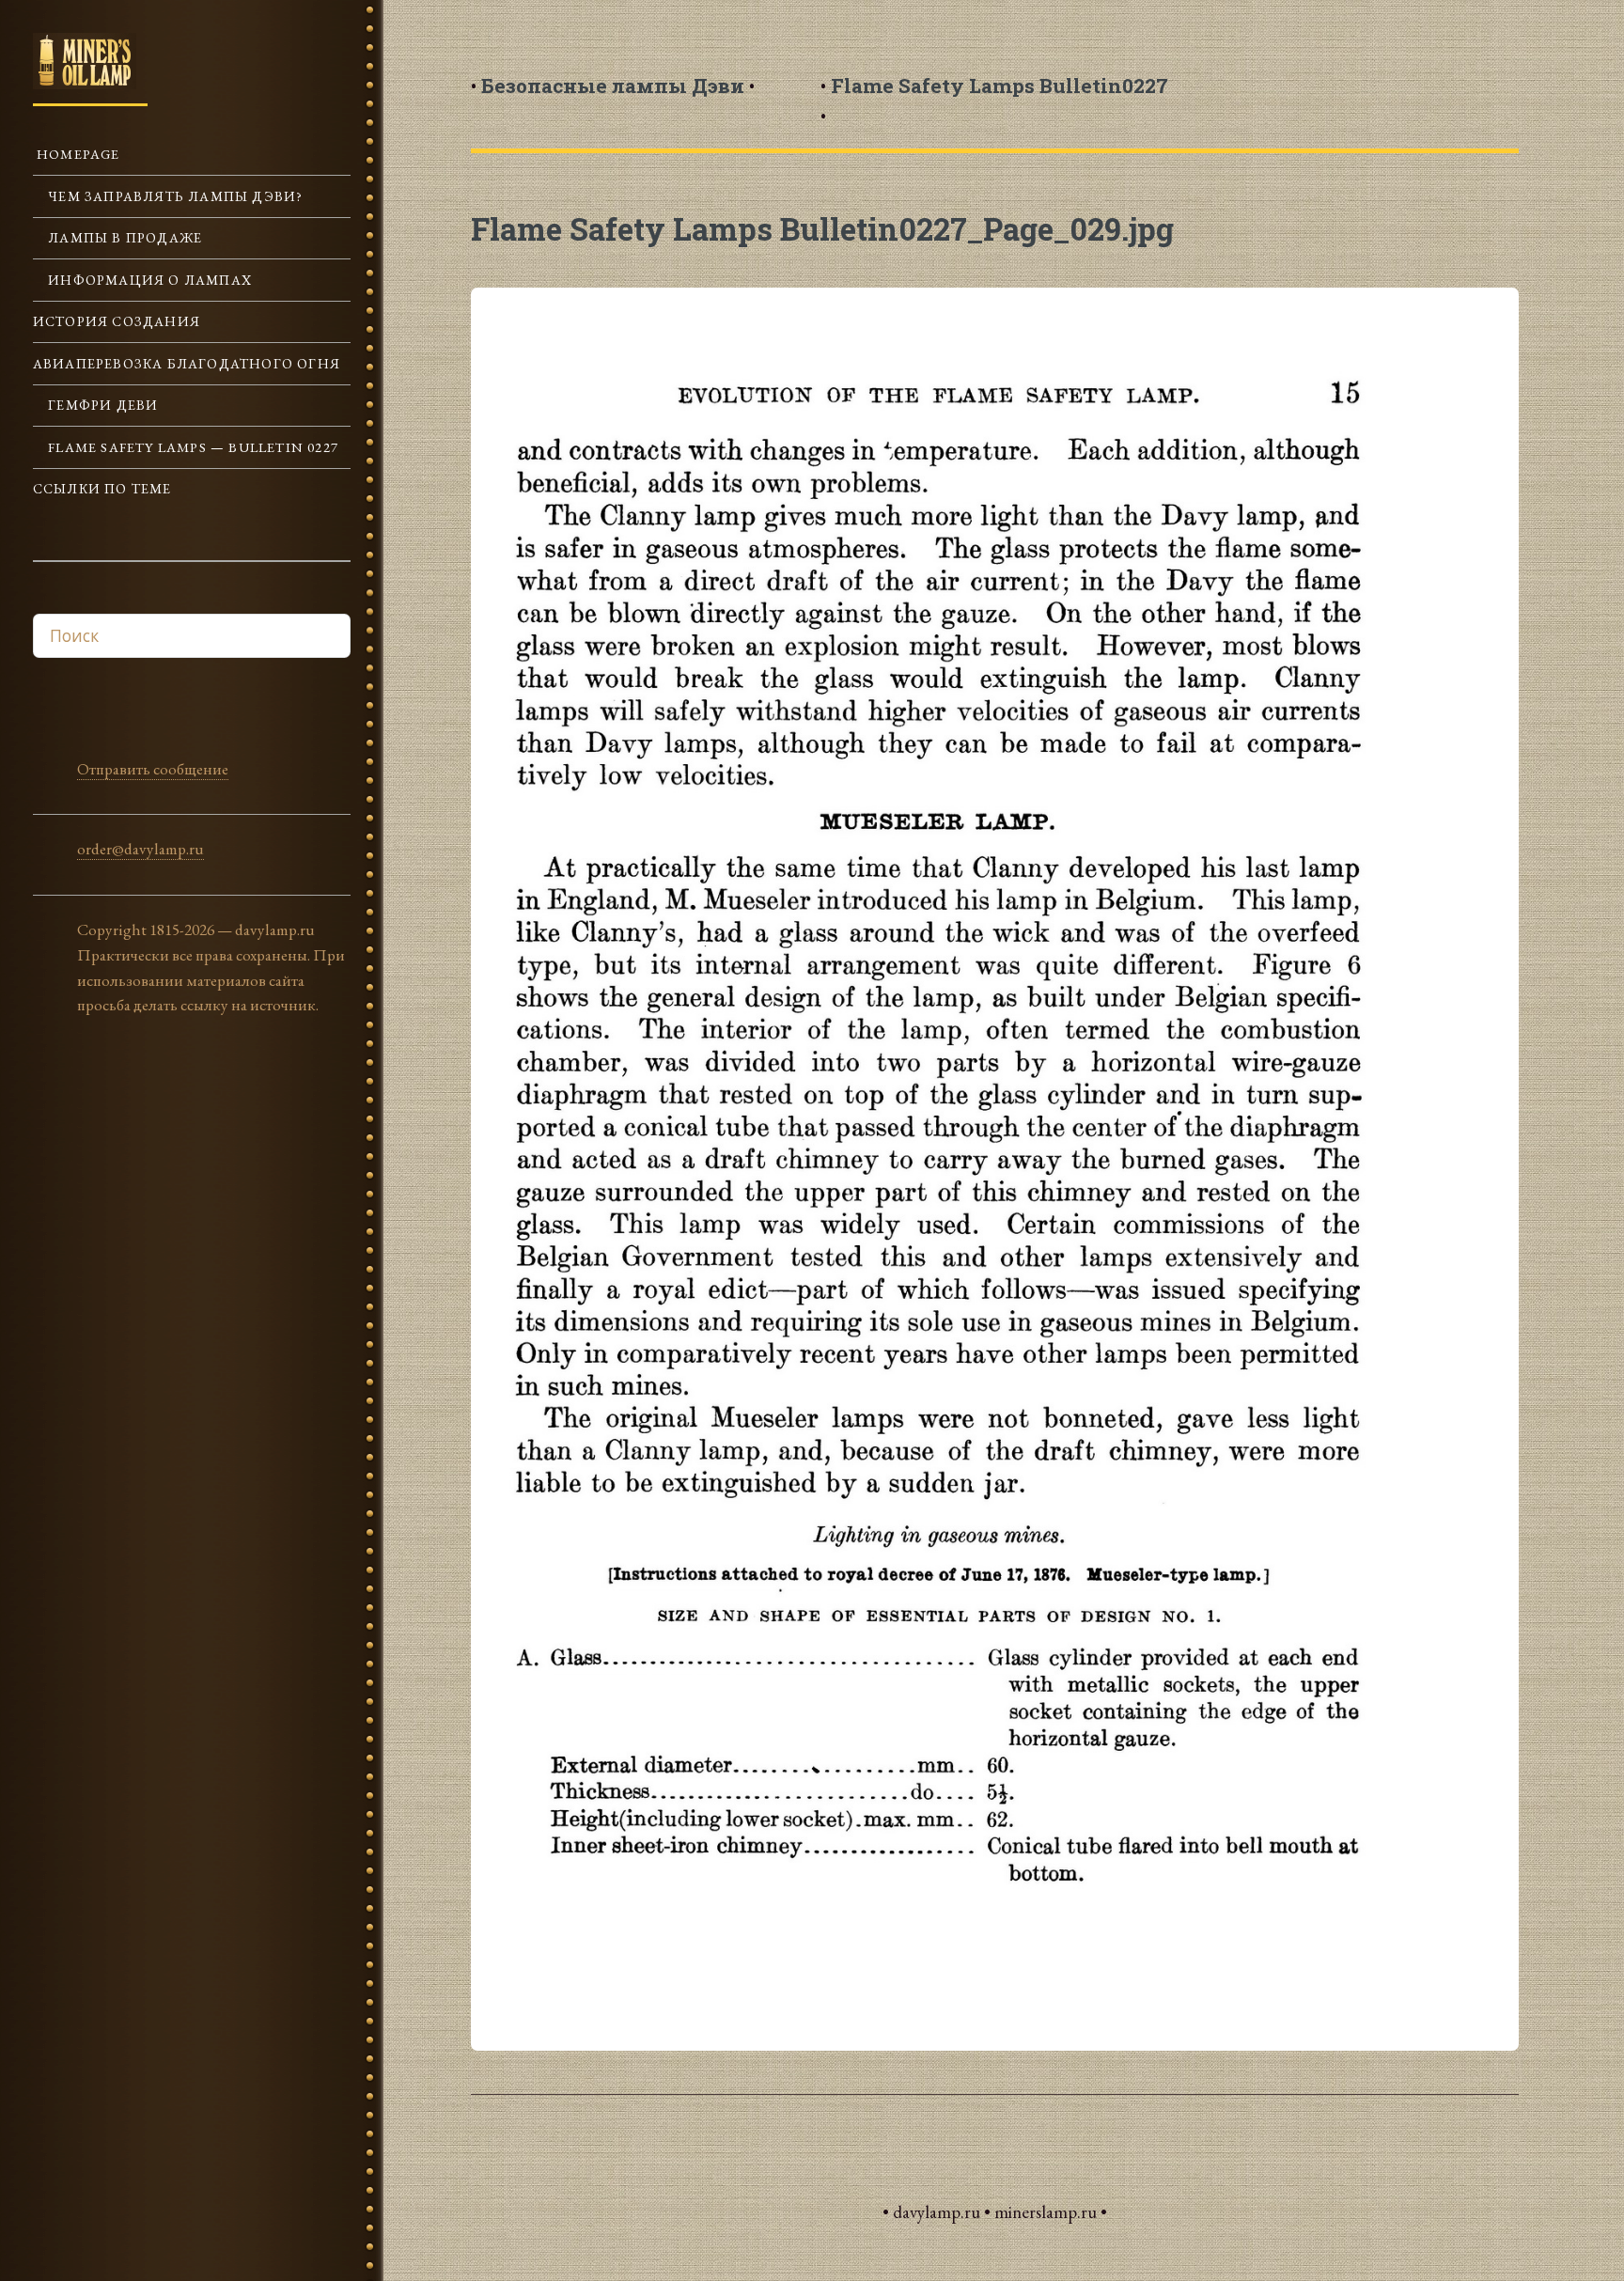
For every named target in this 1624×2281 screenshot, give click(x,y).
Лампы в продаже (123, 237)
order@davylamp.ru (141, 849)
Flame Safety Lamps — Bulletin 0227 (191, 447)
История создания (117, 321)
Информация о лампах (148, 280)
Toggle (428, 55)
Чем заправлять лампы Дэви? (173, 196)
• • (613, 86)
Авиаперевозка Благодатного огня (187, 363)
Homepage (77, 154)
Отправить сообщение (153, 769)
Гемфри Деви (101, 405)
